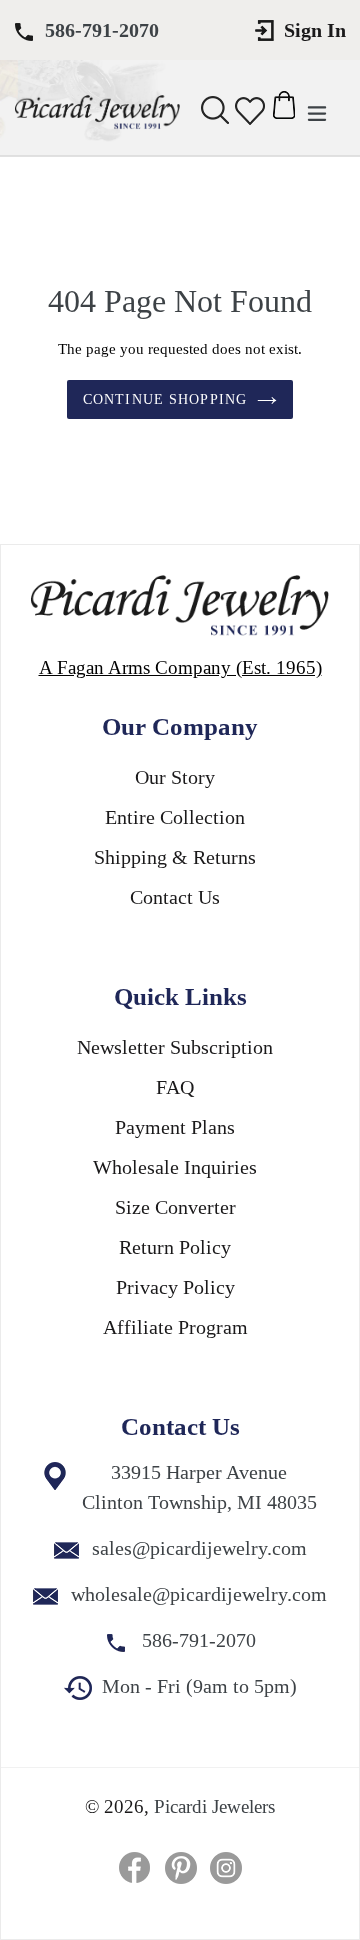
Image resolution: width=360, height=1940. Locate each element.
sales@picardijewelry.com (199, 1548)
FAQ (175, 1087)
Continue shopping (165, 399)
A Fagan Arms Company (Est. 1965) (180, 667)
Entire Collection (175, 817)
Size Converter (175, 1207)
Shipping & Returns (175, 857)
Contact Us (175, 897)
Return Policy (175, 1247)
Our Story (175, 777)
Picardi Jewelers (214, 1806)
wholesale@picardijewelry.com (199, 1594)
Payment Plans (175, 1127)
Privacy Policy (175, 1287)
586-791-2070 (102, 30)
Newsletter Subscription (175, 1047)
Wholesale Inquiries (175, 1167)
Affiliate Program (175, 1327)
